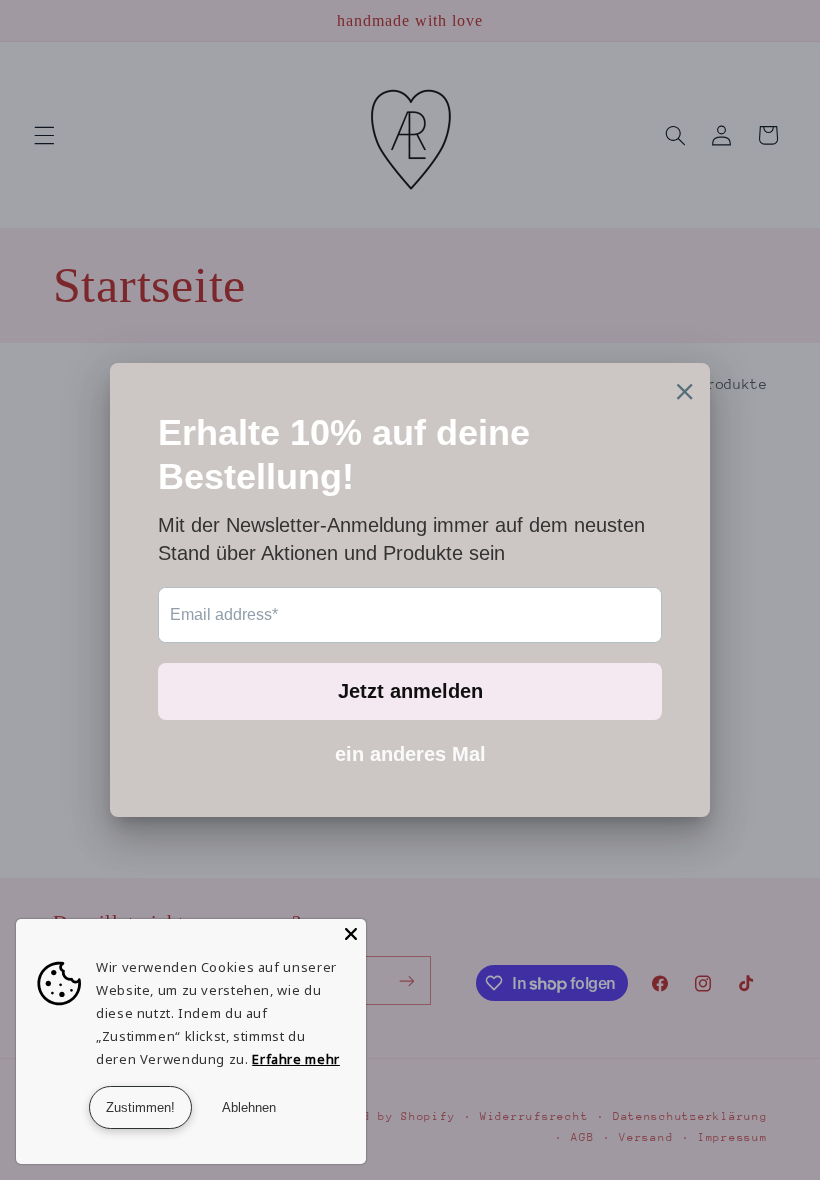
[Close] (351, 934)
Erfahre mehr (296, 1059)
